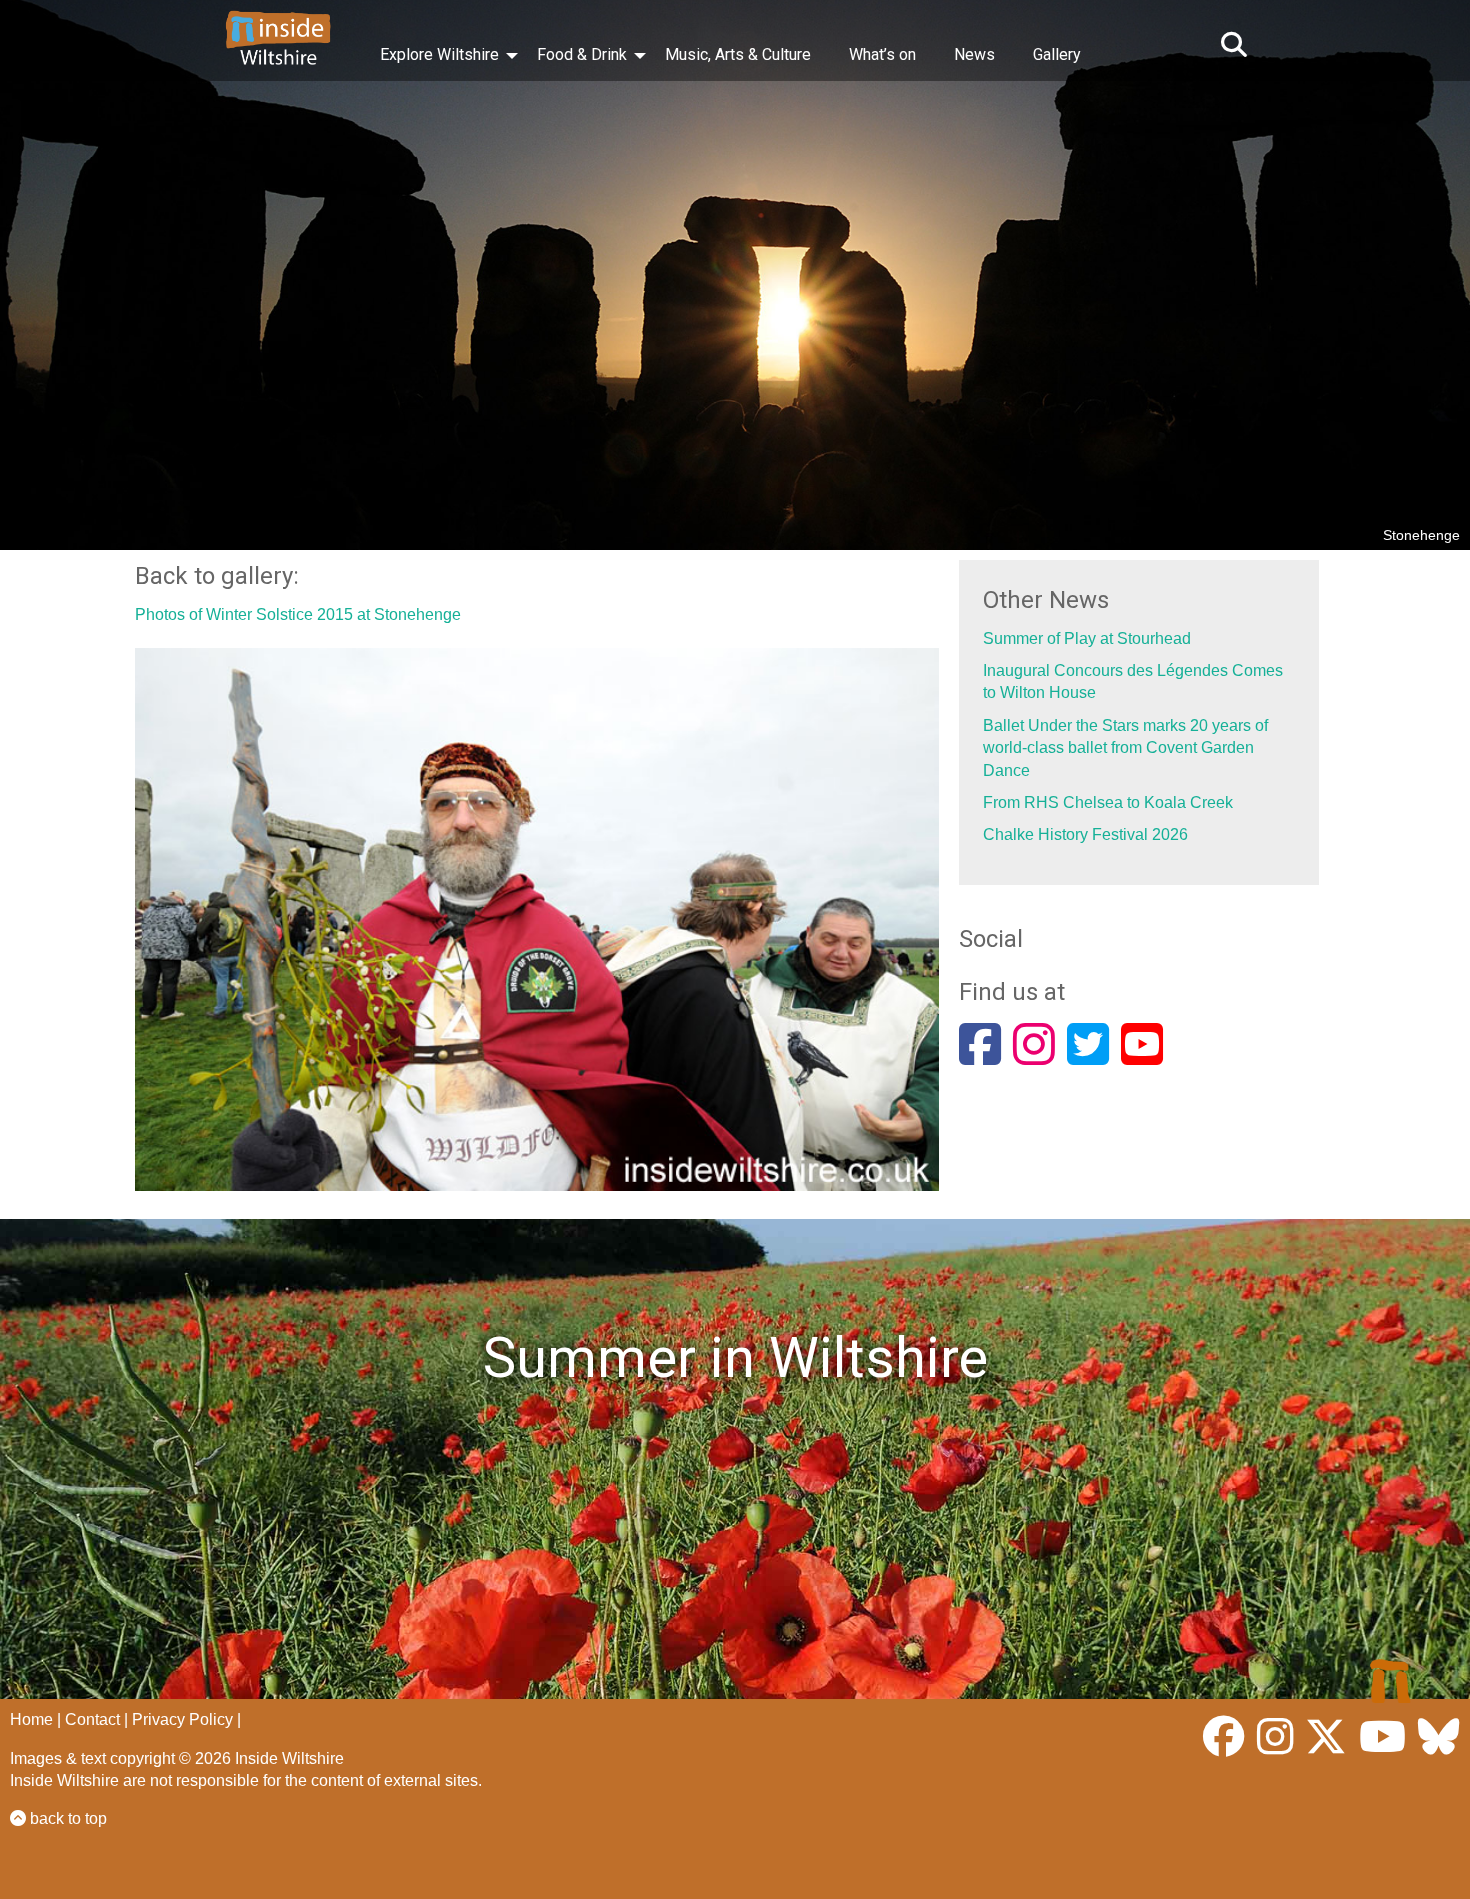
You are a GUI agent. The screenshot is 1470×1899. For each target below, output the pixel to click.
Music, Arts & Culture (738, 54)
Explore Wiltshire (439, 54)
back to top (66, 1818)
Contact (92, 1719)
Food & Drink (582, 54)
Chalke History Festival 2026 (1085, 834)
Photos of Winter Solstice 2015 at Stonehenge (298, 614)
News (974, 54)
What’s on (882, 54)
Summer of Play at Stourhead (1087, 638)
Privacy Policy (182, 1719)
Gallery (1057, 54)
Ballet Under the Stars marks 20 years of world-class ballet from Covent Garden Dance (1125, 748)
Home (31, 1719)
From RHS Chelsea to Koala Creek (1108, 802)
